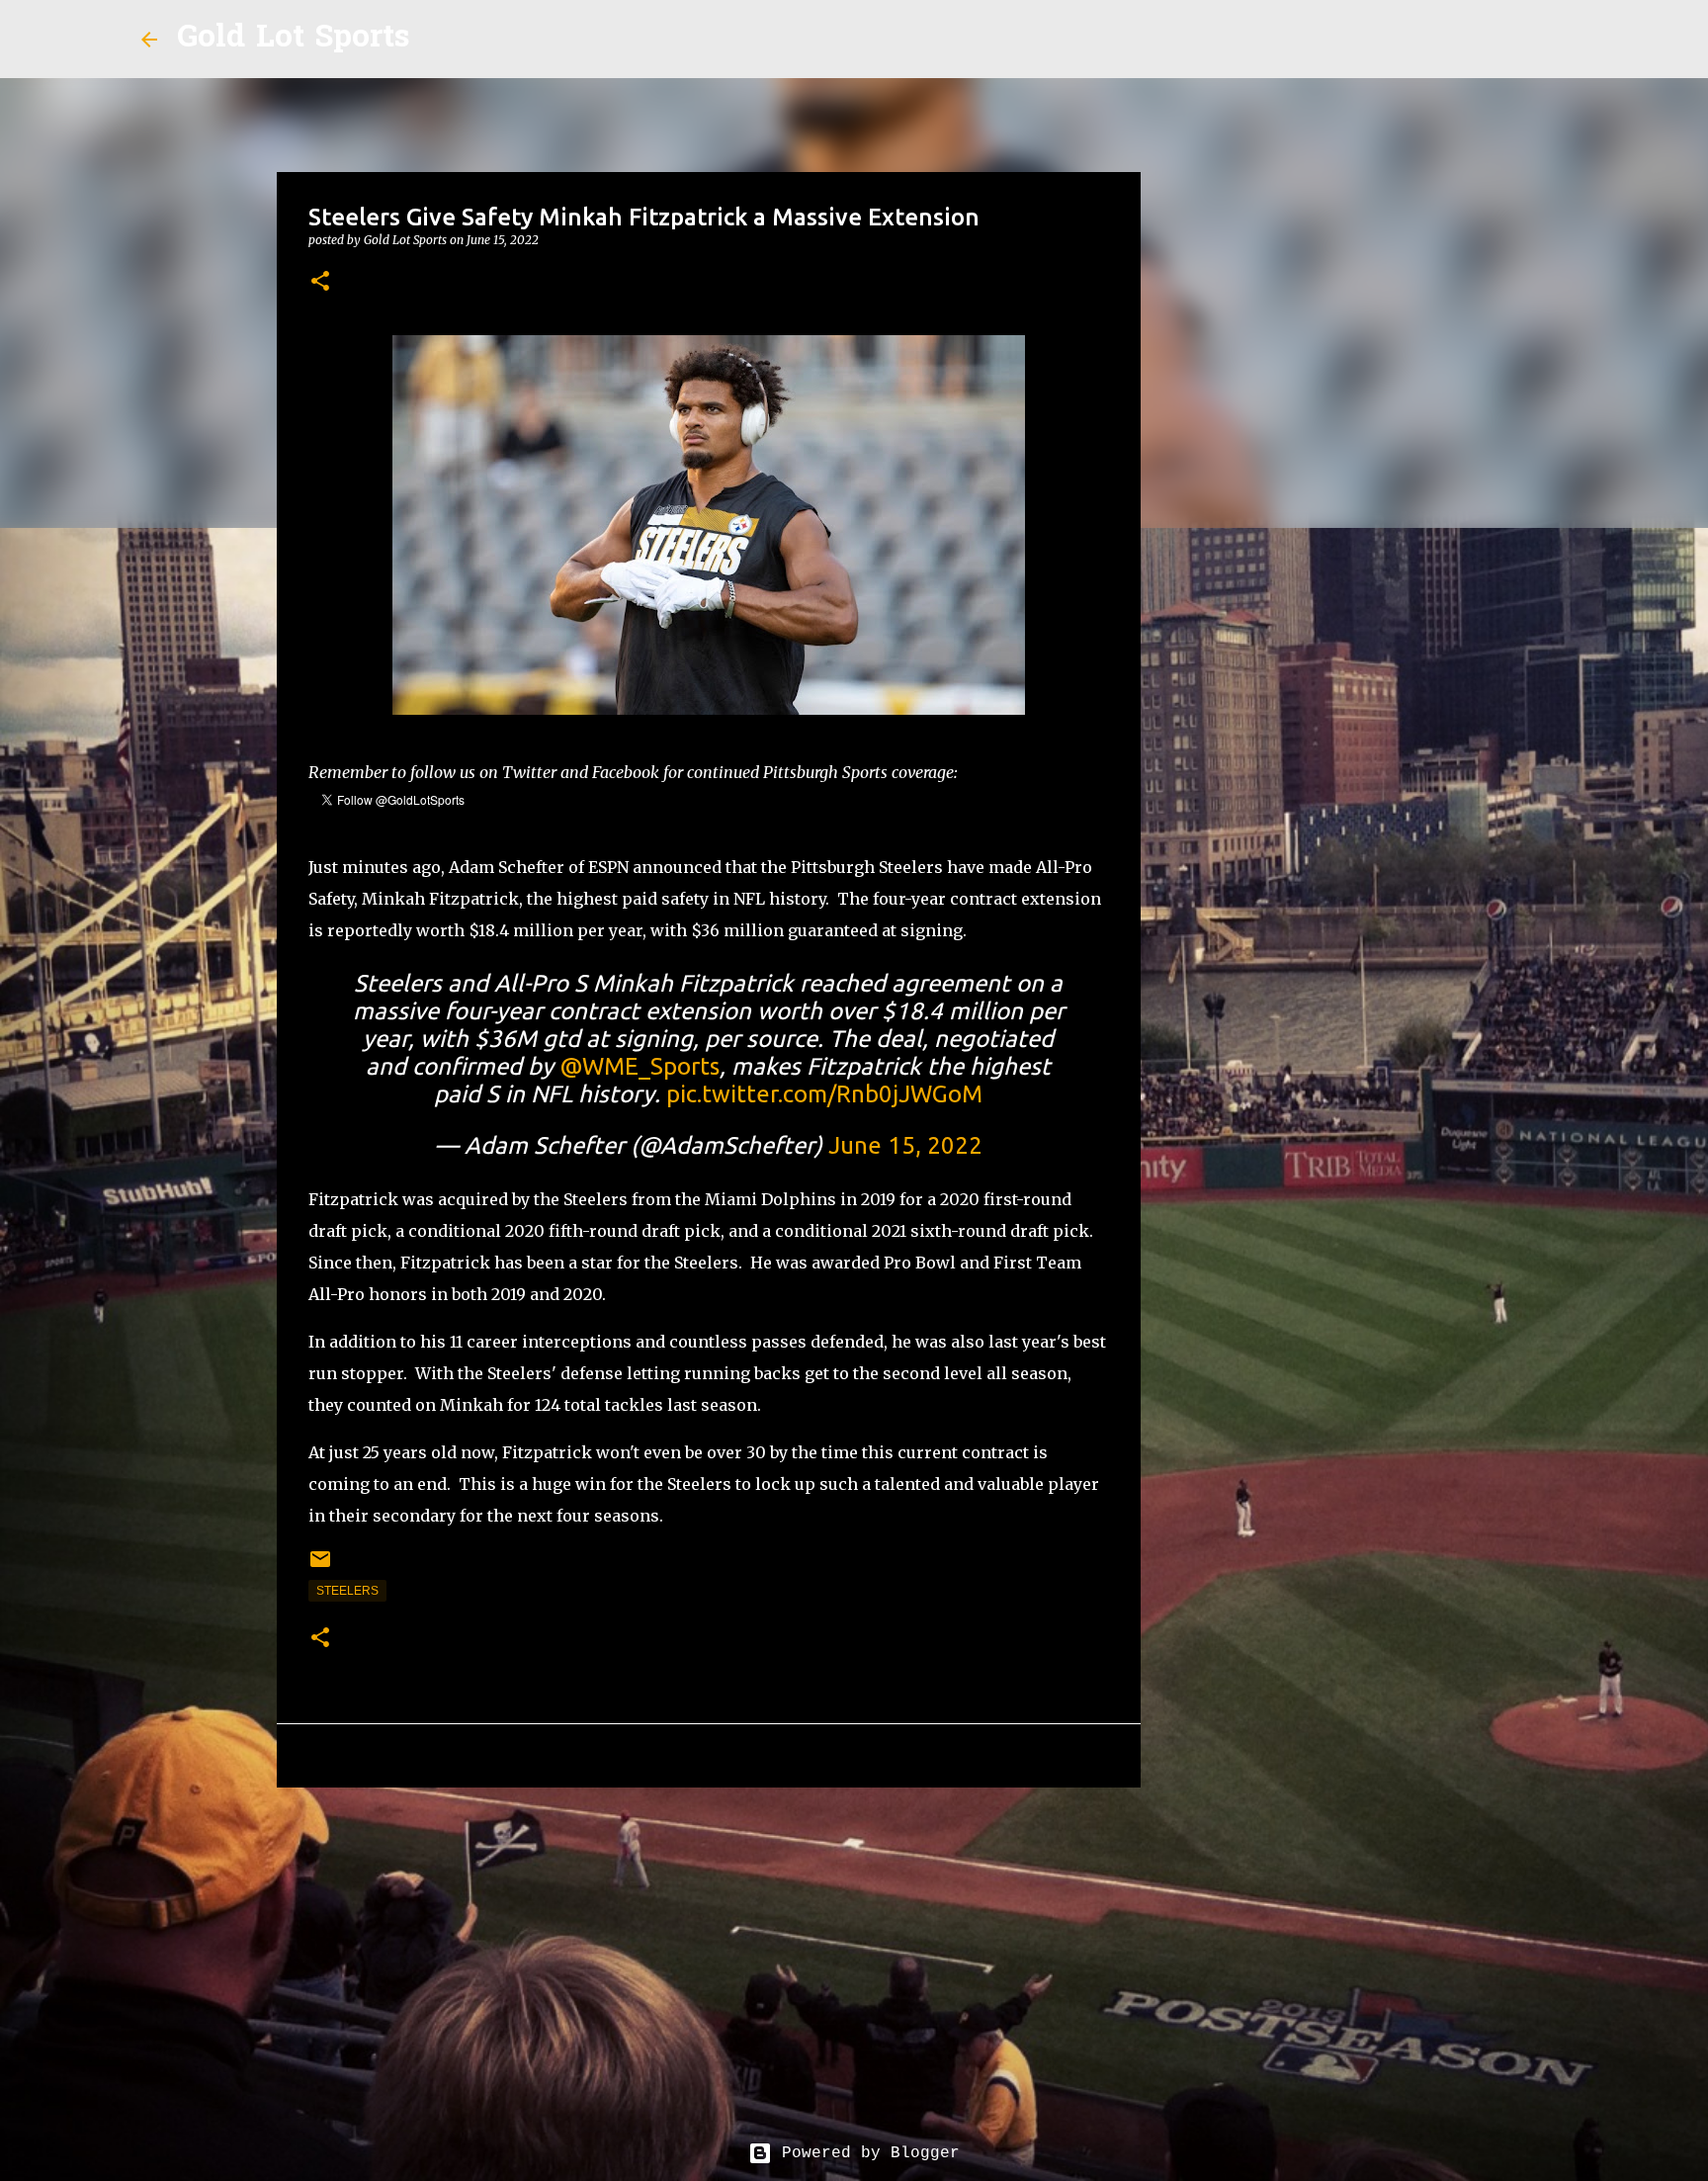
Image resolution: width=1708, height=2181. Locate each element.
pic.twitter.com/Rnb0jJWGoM (824, 1094)
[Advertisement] (709, 1956)
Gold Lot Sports (293, 39)
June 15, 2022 (905, 1145)
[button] (320, 282)
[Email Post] (320, 1567)
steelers (347, 1591)
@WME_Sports (640, 1066)
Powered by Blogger (866, 2153)
